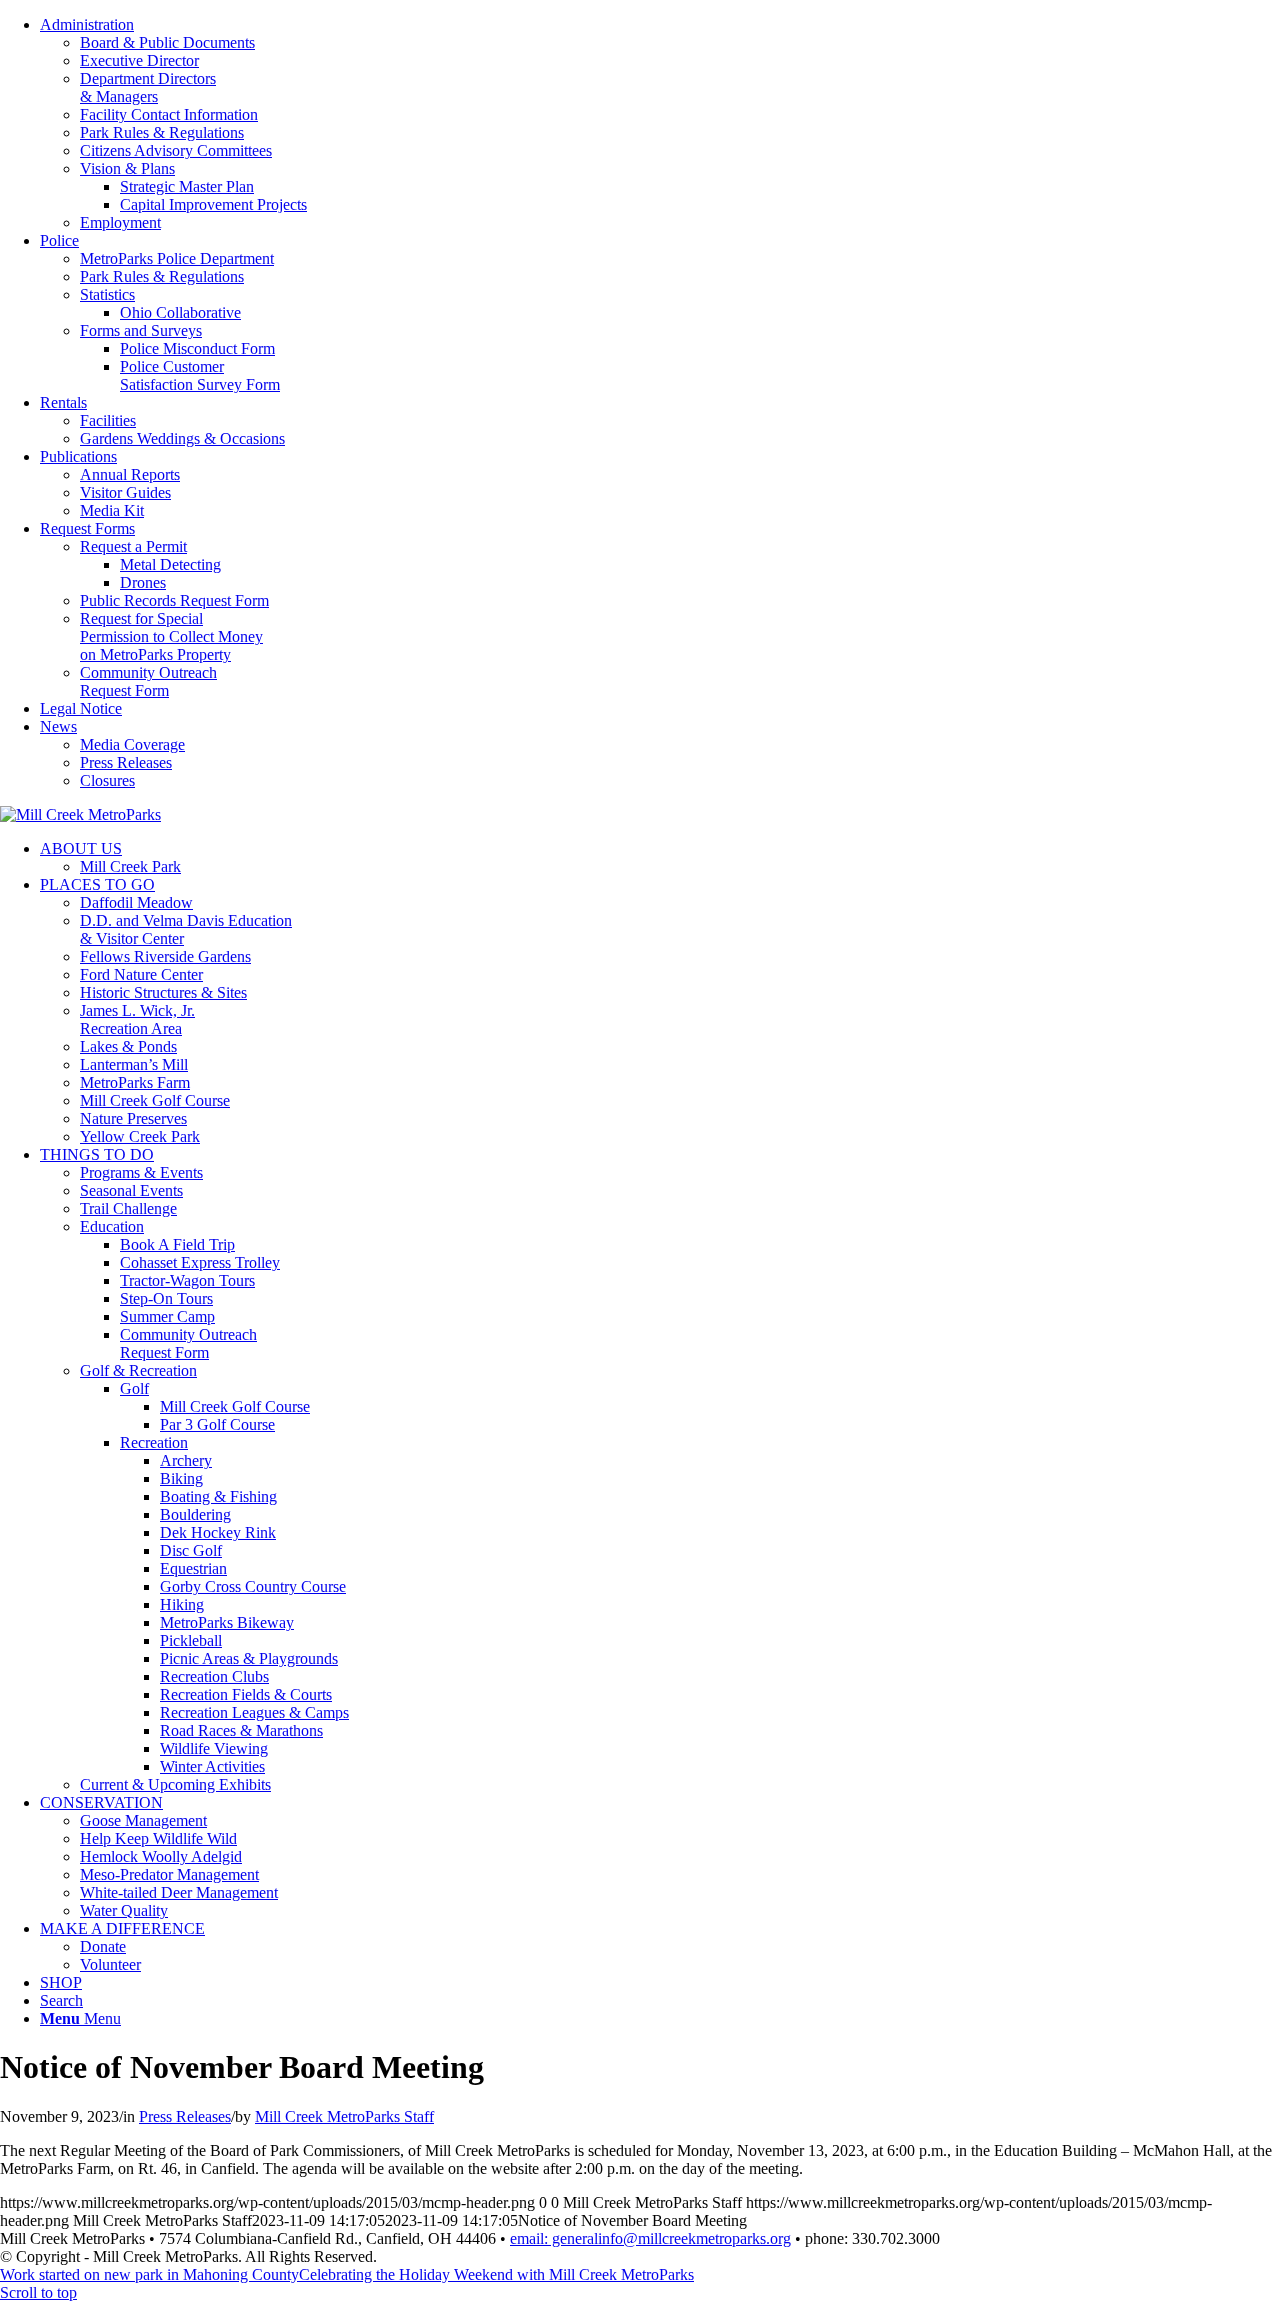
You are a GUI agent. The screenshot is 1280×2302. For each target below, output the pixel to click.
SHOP (61, 1982)
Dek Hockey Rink (218, 1532)
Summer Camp (167, 1316)
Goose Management (143, 1820)
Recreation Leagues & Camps (254, 1712)
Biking (181, 1478)
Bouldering (195, 1514)
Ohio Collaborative (180, 312)
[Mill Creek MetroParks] (80, 814)
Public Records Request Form (174, 600)
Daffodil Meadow (136, 902)
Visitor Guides (125, 492)
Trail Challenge (128, 1208)
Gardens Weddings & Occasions (182, 438)
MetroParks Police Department (177, 258)
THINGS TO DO (97, 1154)
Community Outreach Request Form (148, 681)
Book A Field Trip (177, 1244)
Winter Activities (212, 1766)
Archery (186, 1460)
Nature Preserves (133, 1118)
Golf (134, 1388)
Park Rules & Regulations (162, 132)
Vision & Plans (127, 168)
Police (59, 240)
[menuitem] (660, 124)
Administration (87, 24)
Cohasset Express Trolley (200, 1262)
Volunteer (110, 1964)
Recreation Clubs (214, 1676)
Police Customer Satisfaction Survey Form (200, 375)
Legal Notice (81, 708)
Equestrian (193, 1568)
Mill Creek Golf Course (155, 1100)
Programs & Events (141, 1172)
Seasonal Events (131, 1190)
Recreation (154, 1442)
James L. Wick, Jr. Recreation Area (137, 1019)
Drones (143, 582)
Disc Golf (191, 1550)
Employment (120, 222)
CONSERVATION (101, 1802)
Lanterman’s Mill (134, 1064)
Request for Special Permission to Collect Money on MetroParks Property (171, 636)
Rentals (63, 402)
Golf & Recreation (138, 1370)
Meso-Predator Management (169, 1874)
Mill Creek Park (130, 866)
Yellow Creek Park (140, 1136)
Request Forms (87, 528)
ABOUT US (81, 848)
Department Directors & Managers (148, 87)
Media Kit (112, 510)
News (58, 726)
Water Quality (124, 1910)
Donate (103, 1946)
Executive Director (139, 60)
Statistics (107, 294)
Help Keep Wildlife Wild (158, 1838)
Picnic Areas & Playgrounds (249, 1658)
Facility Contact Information (169, 114)
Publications (78, 456)
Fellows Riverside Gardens (165, 956)
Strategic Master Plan (187, 186)
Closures (107, 780)
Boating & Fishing (218, 1496)
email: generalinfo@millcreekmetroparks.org (650, 2238)
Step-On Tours (166, 1298)
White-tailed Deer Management (179, 1892)
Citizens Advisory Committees (176, 150)
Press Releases (126, 762)
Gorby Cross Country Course (253, 1586)
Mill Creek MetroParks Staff (344, 2116)
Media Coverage (132, 744)
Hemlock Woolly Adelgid (161, 1856)
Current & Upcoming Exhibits (175, 1784)
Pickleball (191, 1640)
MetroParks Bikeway (227, 1622)
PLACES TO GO (97, 884)
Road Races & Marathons (241, 1730)
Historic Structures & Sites (163, 992)
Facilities (108, 420)
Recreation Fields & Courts (246, 1694)
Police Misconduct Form (197, 348)
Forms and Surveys (141, 330)
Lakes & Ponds (128, 1046)
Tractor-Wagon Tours (187, 1280)
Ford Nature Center (141, 974)
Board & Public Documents (167, 42)
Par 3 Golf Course (217, 1424)
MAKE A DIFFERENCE (122, 1928)
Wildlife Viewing (214, 1748)
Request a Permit (133, 546)
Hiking (182, 1604)
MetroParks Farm (135, 1082)
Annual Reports (130, 474)
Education (112, 1226)
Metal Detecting (170, 564)
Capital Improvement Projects (213, 204)
